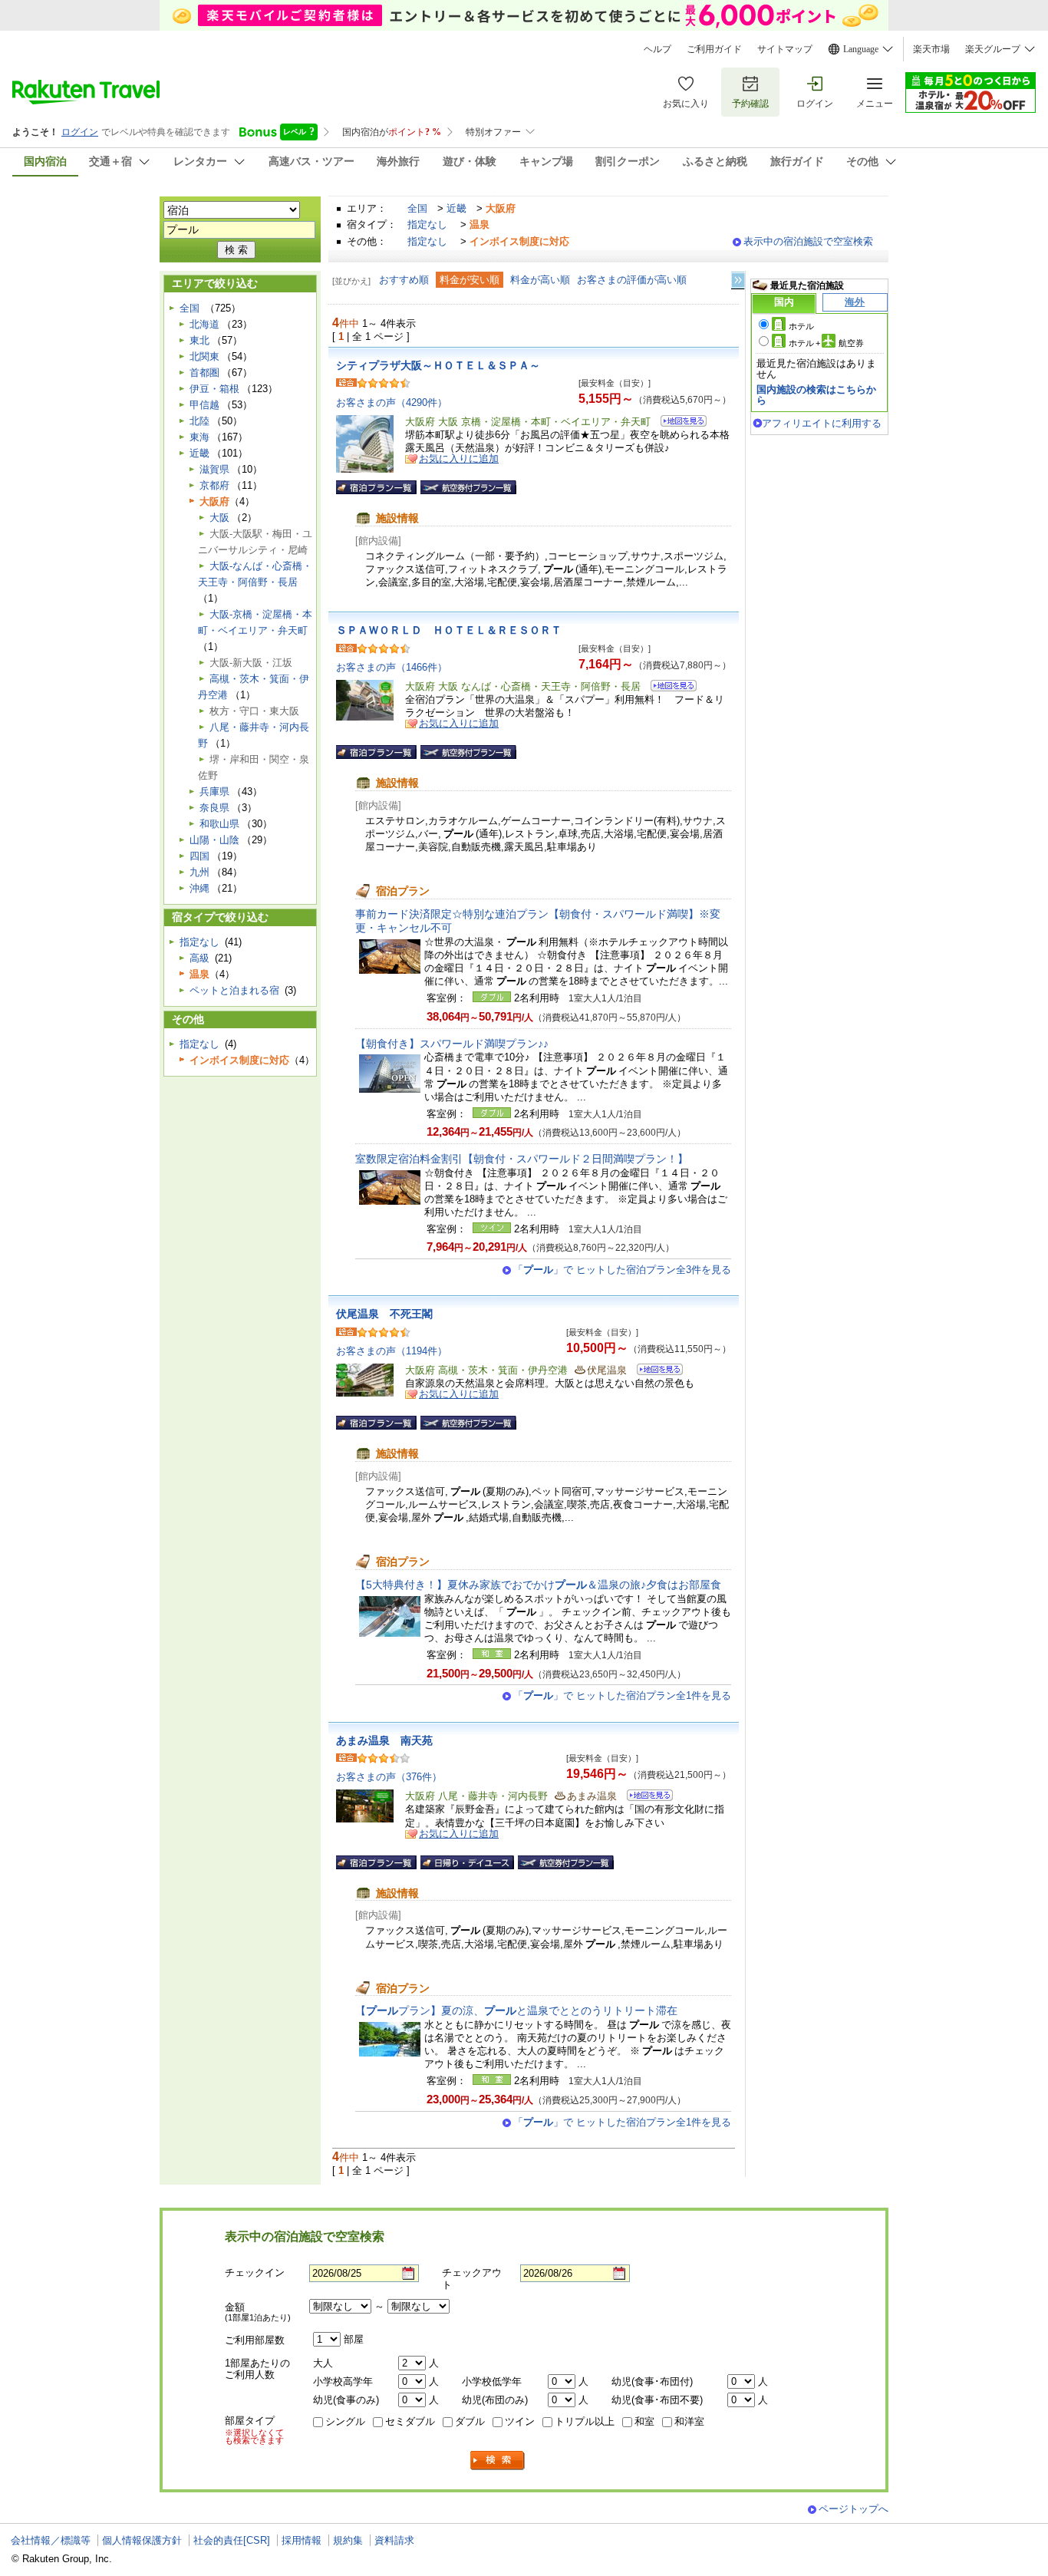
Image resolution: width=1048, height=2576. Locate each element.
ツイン (520, 2421)
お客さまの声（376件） (389, 1777)
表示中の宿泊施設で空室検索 (808, 241)
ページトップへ (854, 2509)
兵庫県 (214, 792)
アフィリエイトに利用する (822, 423)
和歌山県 (219, 824)
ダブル (470, 2421)
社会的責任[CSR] (232, 2540)
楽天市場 (931, 49)
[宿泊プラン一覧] (376, 487)
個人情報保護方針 (142, 2540)
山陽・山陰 (214, 840)
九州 (199, 872)
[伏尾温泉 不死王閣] (655, 1372)
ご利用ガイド (714, 49)
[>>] (739, 280)
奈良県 (214, 808)
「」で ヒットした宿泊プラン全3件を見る (622, 1270)
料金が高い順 (540, 280)
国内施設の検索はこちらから (816, 395)
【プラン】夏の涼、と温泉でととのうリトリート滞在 (516, 2010)
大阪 (219, 518)
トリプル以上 (585, 2421)
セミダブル (410, 2421)
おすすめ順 (404, 280)
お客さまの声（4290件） (392, 402)
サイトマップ (785, 49)
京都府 (214, 485)
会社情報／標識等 (51, 2540)
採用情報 (302, 2540)
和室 (644, 2421)
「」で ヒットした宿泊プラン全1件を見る (622, 1695)
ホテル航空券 (826, 343)
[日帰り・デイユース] (467, 1862)
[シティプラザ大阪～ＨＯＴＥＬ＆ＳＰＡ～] (679, 423)
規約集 (348, 2540)
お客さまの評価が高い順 (632, 280)
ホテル (801, 326)
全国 (417, 208)
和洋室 (689, 2421)
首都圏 (204, 373)
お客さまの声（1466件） (392, 667)
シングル (345, 2421)
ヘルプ (657, 49)
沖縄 (199, 888)
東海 (199, 437)
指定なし (427, 224)
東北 (199, 340)
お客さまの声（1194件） (392, 1351)
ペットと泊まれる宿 (234, 990)
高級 (199, 958)
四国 (199, 856)
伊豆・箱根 (214, 389)
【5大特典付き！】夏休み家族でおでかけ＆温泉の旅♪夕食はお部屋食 (538, 1585)
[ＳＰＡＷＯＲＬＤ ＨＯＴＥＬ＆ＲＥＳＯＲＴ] (669, 688)
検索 (498, 2461)
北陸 (199, 421)
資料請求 (394, 2540)
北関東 (204, 356)
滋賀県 (214, 469)
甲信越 (204, 405)
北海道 (204, 324)
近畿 (456, 208)
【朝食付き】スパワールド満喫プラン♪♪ (452, 1044)
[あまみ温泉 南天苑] (645, 1798)
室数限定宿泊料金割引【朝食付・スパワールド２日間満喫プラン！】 (522, 1159)
